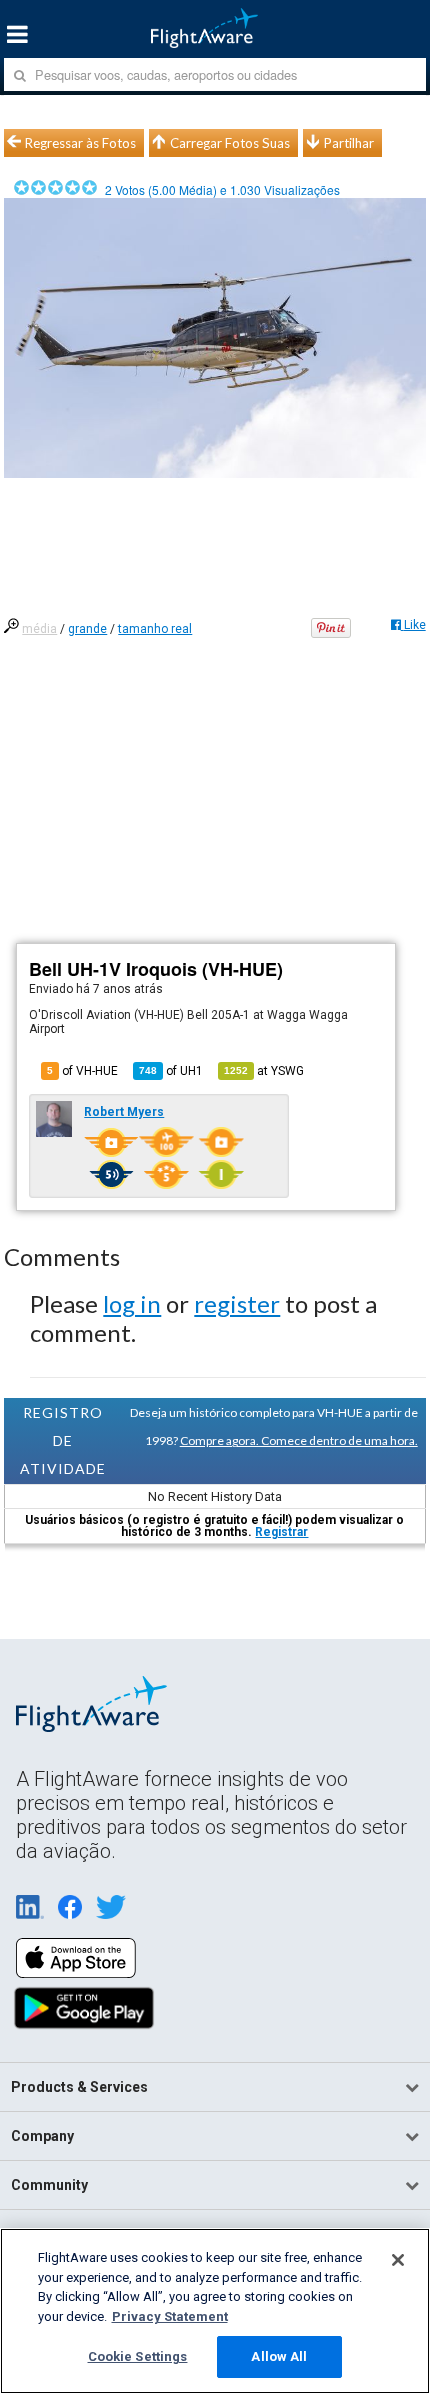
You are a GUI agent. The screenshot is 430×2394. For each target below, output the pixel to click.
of (171, 1071)
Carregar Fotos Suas (230, 143)
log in (132, 1303)
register (237, 1303)
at (264, 1071)
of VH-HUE (82, 1071)
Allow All (279, 2356)
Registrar (281, 1532)
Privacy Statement (170, 2316)
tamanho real (155, 629)
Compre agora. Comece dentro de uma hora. (299, 1440)
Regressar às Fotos (80, 143)
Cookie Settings (138, 2356)
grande (87, 629)
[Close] (398, 2260)
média (39, 629)
